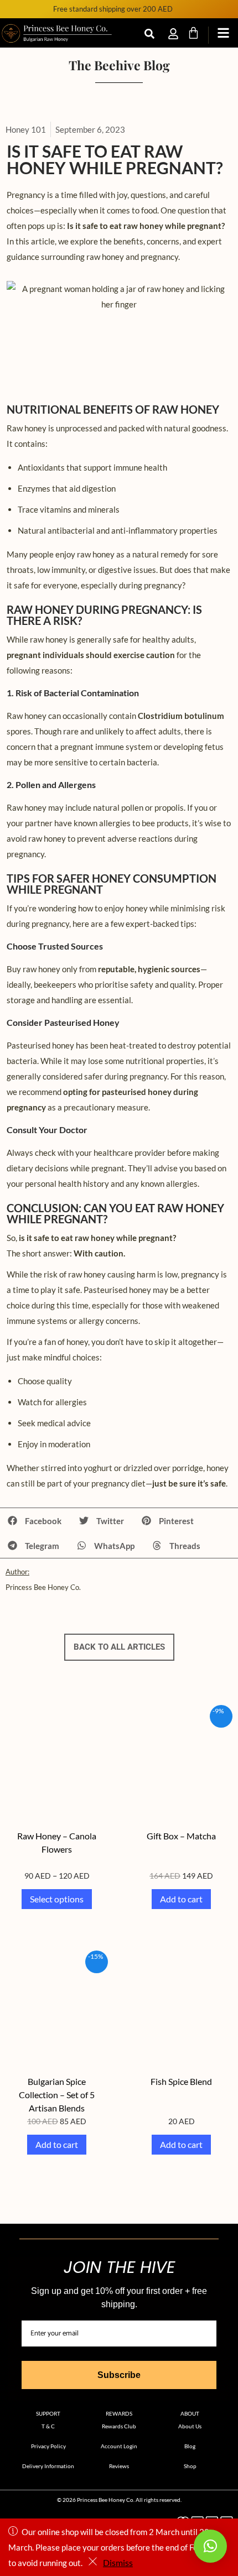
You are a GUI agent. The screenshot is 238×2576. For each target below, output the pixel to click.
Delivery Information (48, 2466)
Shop (190, 2466)
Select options (57, 1899)
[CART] (193, 33)
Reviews (119, 2466)
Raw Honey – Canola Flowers (57, 1842)
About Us (190, 2426)
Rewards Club (119, 2426)
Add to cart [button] (181, 1899)
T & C (48, 2426)
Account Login (119, 2446)
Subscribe (119, 2375)
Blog (190, 2446)
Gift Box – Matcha (181, 1836)
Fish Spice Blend (181, 2081)
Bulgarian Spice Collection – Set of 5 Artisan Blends (57, 2095)
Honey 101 (26, 129)
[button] (35, 1521)
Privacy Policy (48, 2446)
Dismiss (118, 2562)
